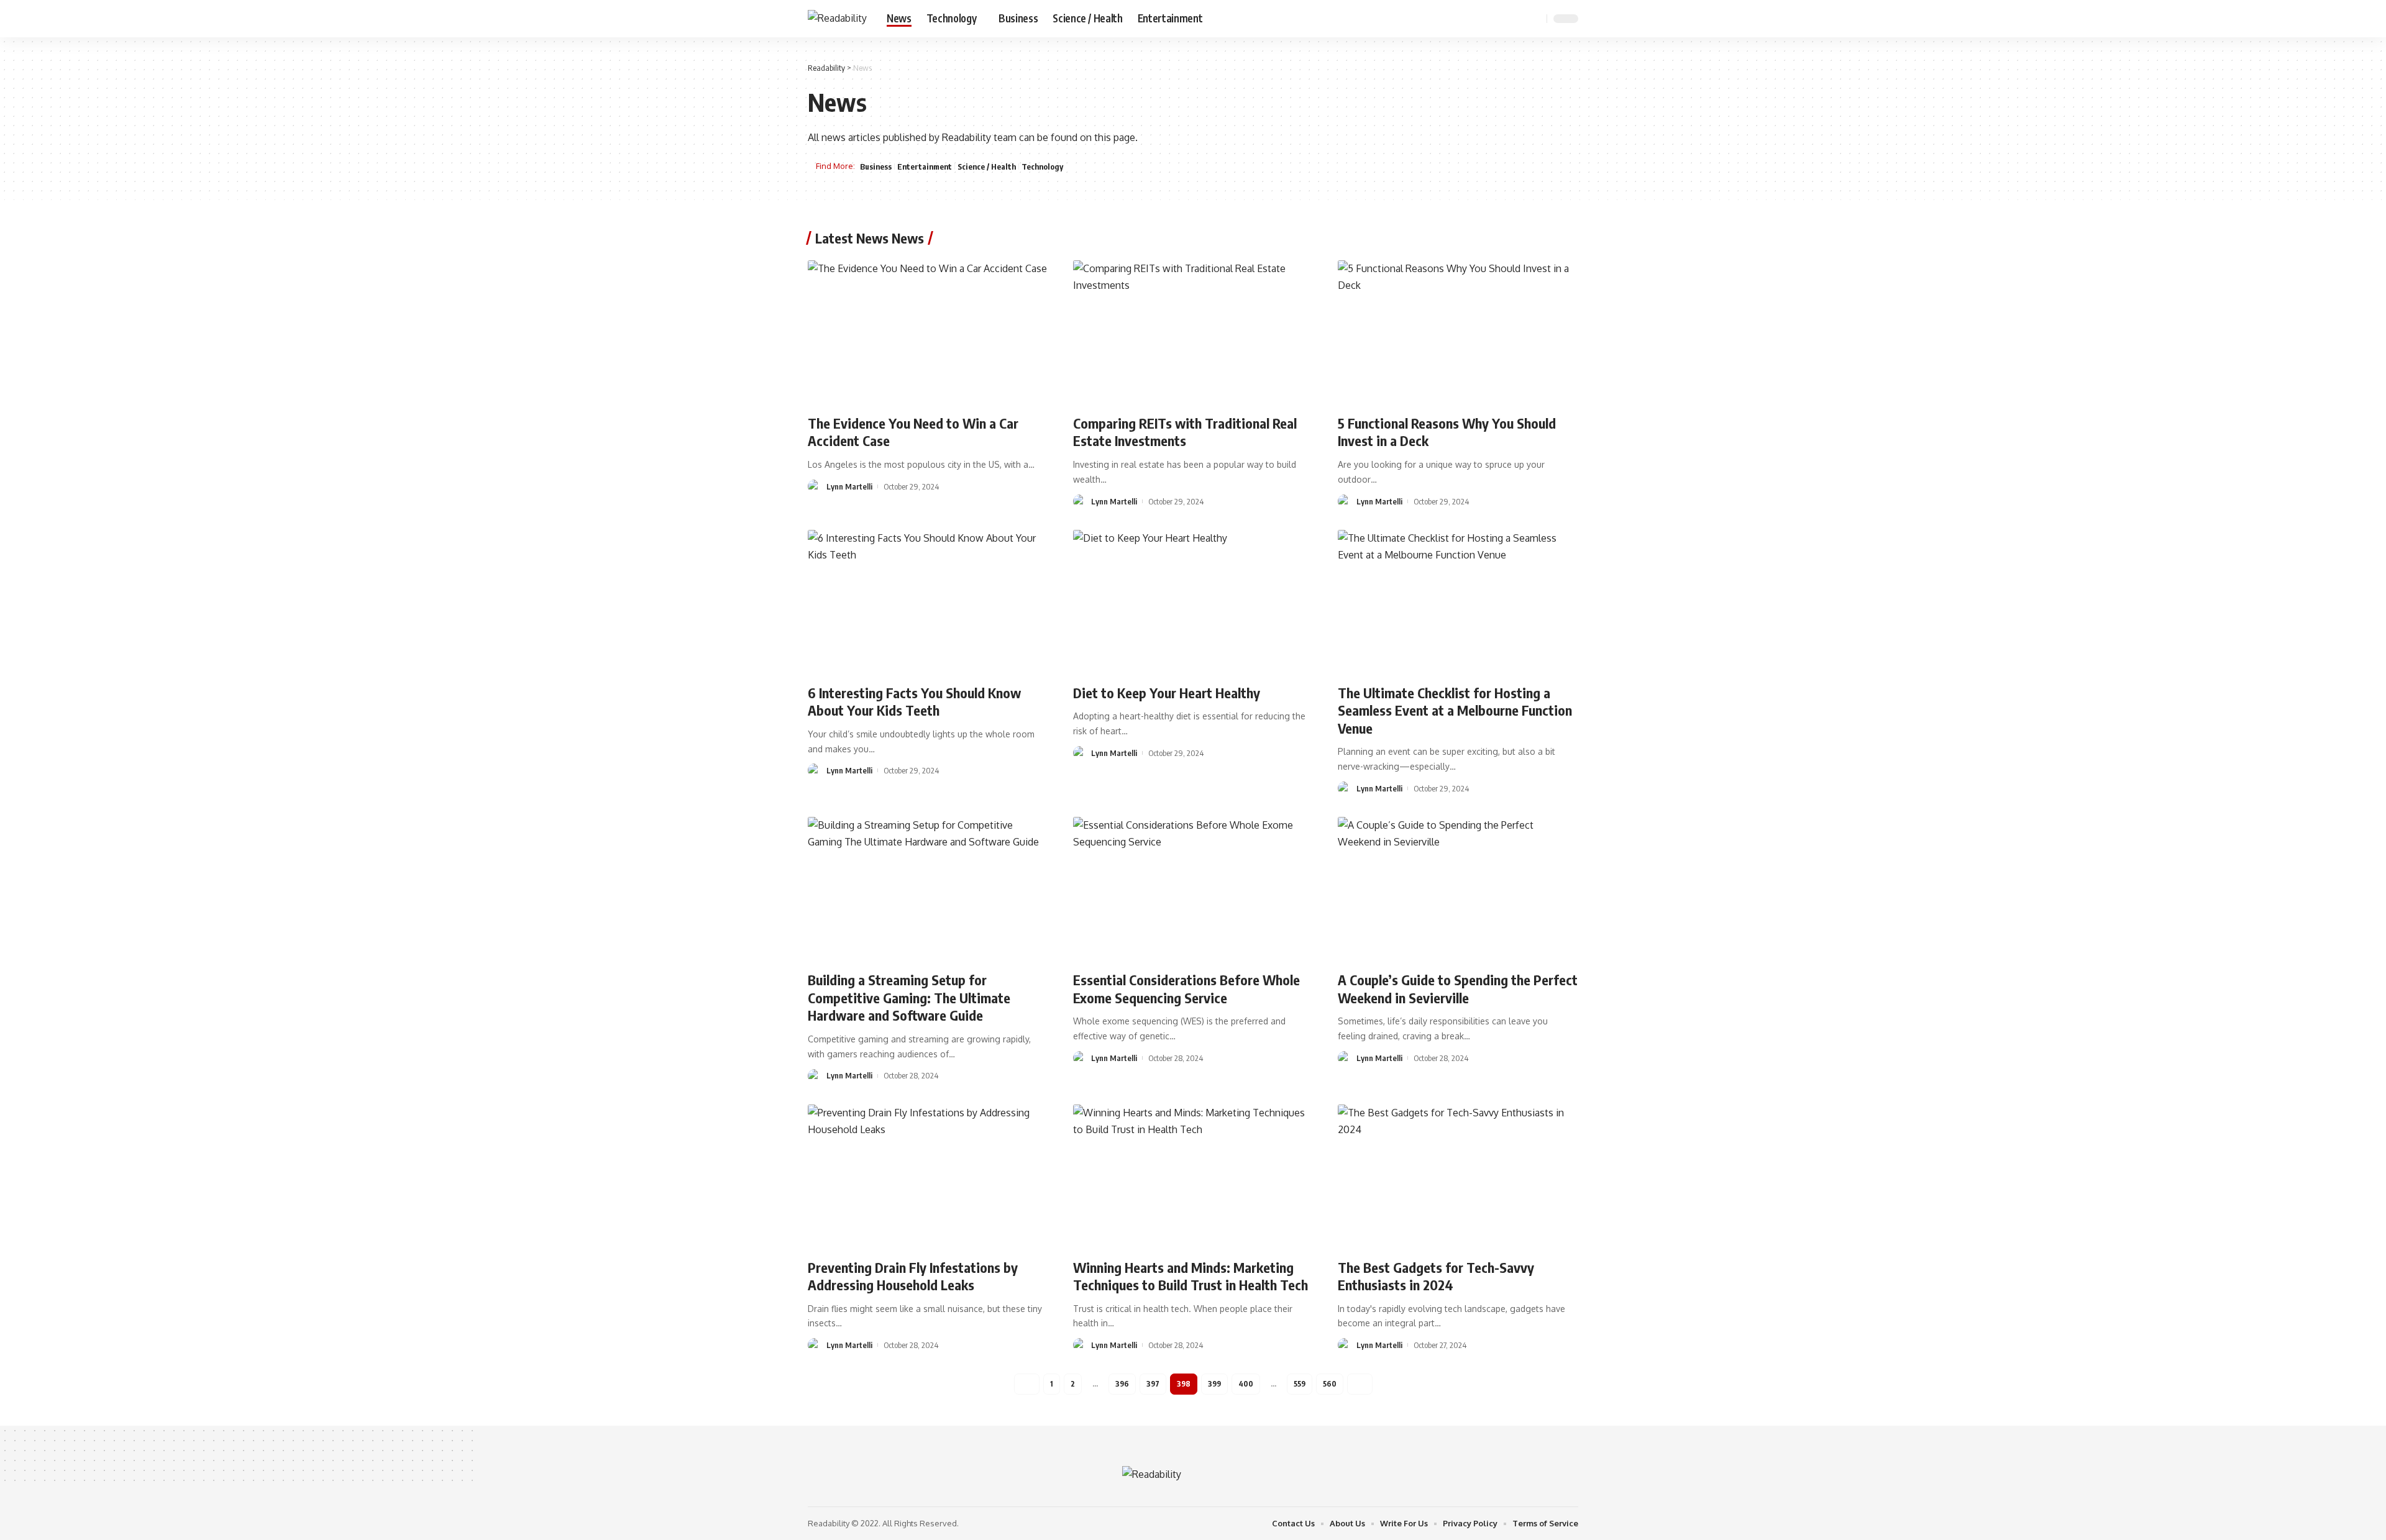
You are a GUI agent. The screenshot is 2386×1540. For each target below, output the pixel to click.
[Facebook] (1476, 18)
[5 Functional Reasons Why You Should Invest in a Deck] (1458, 332)
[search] (1535, 19)
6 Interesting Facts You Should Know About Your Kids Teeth (914, 702)
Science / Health (987, 166)
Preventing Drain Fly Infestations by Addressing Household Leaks (913, 1276)
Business (876, 166)
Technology (1042, 166)
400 (1246, 1384)
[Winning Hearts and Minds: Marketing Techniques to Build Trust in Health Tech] (1193, 1177)
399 (1214, 1384)
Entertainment (925, 166)
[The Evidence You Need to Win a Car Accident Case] (928, 332)
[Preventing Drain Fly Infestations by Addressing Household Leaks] (928, 1177)
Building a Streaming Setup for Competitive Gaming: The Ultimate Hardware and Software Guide (909, 997)
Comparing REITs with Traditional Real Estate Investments (1185, 432)
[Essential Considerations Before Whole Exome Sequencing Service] (1193, 889)
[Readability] (837, 18)
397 (1153, 1384)
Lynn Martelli (849, 486)
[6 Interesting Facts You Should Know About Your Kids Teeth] (928, 602)
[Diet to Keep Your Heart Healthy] (1193, 602)
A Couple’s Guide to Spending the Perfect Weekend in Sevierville (1458, 989)
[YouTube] (1504, 18)
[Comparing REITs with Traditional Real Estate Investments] (1193, 332)
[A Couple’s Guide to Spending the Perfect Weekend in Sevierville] (1458, 889)
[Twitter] (1490, 18)
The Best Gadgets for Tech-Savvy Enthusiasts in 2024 (1436, 1276)
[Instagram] (1517, 18)
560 (1330, 1384)
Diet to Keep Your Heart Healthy (1167, 693)
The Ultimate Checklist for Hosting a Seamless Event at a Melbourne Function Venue (1455, 710)
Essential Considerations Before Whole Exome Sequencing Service (1186, 989)
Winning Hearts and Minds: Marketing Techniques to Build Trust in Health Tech (1191, 1276)
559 (1300, 1384)
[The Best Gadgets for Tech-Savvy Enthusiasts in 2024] (1458, 1177)
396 (1122, 1384)
